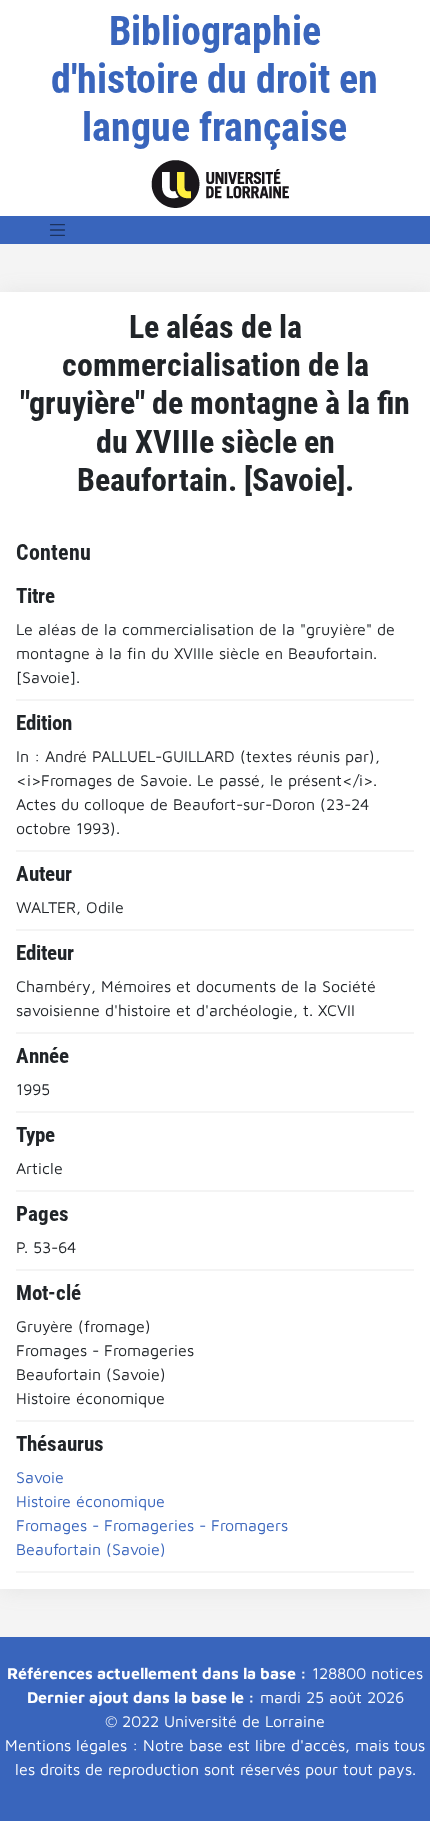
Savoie (40, 1477)
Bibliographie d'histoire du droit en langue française (214, 79)
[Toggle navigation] (58, 230)
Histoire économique (90, 1501)
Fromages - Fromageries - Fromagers (152, 1525)
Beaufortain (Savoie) (91, 1549)
